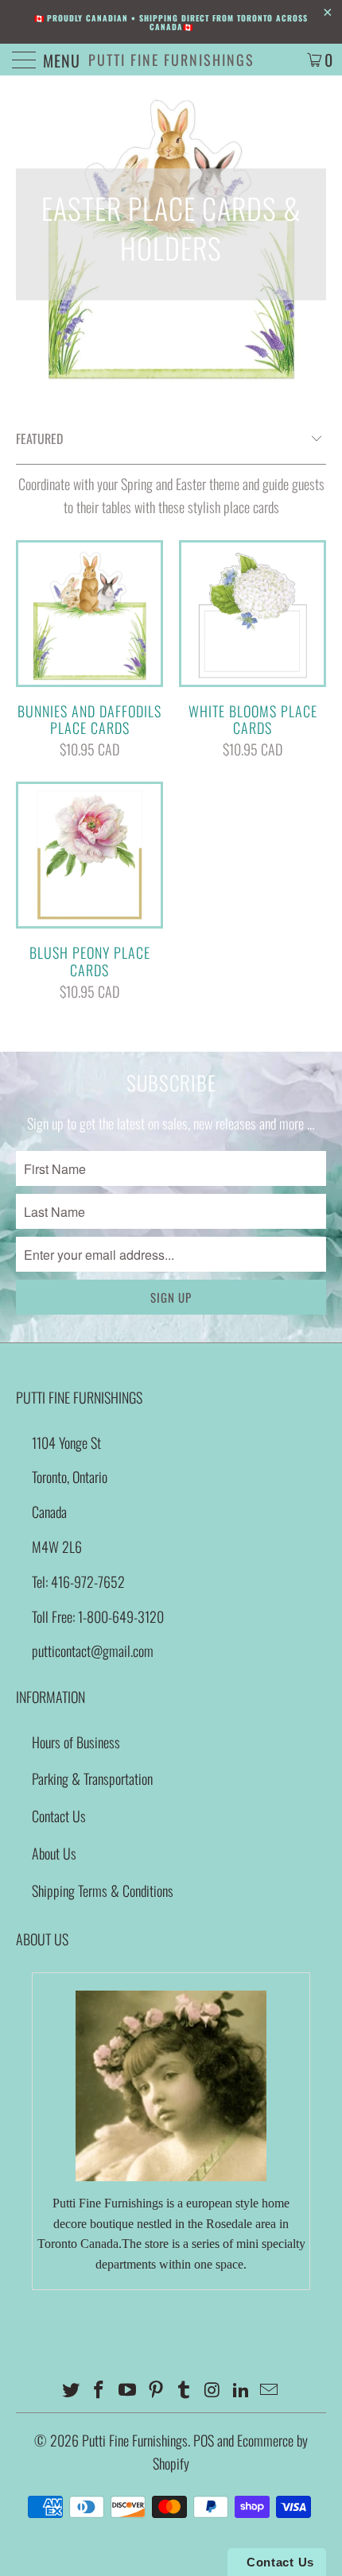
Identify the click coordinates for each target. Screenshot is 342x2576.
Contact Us (59, 1816)
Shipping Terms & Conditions (103, 1890)
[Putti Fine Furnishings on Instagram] (213, 2390)
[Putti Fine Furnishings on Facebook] (99, 2390)
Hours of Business (76, 1742)
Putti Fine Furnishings (171, 60)
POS (204, 2440)
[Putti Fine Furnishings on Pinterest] (156, 2390)
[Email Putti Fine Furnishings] (270, 2390)
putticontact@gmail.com (93, 1651)
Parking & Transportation (92, 1778)
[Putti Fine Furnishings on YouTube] (128, 2390)
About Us (54, 1853)
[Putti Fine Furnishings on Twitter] (71, 2390)
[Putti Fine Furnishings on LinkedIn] (241, 2390)
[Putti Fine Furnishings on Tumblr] (185, 2390)
